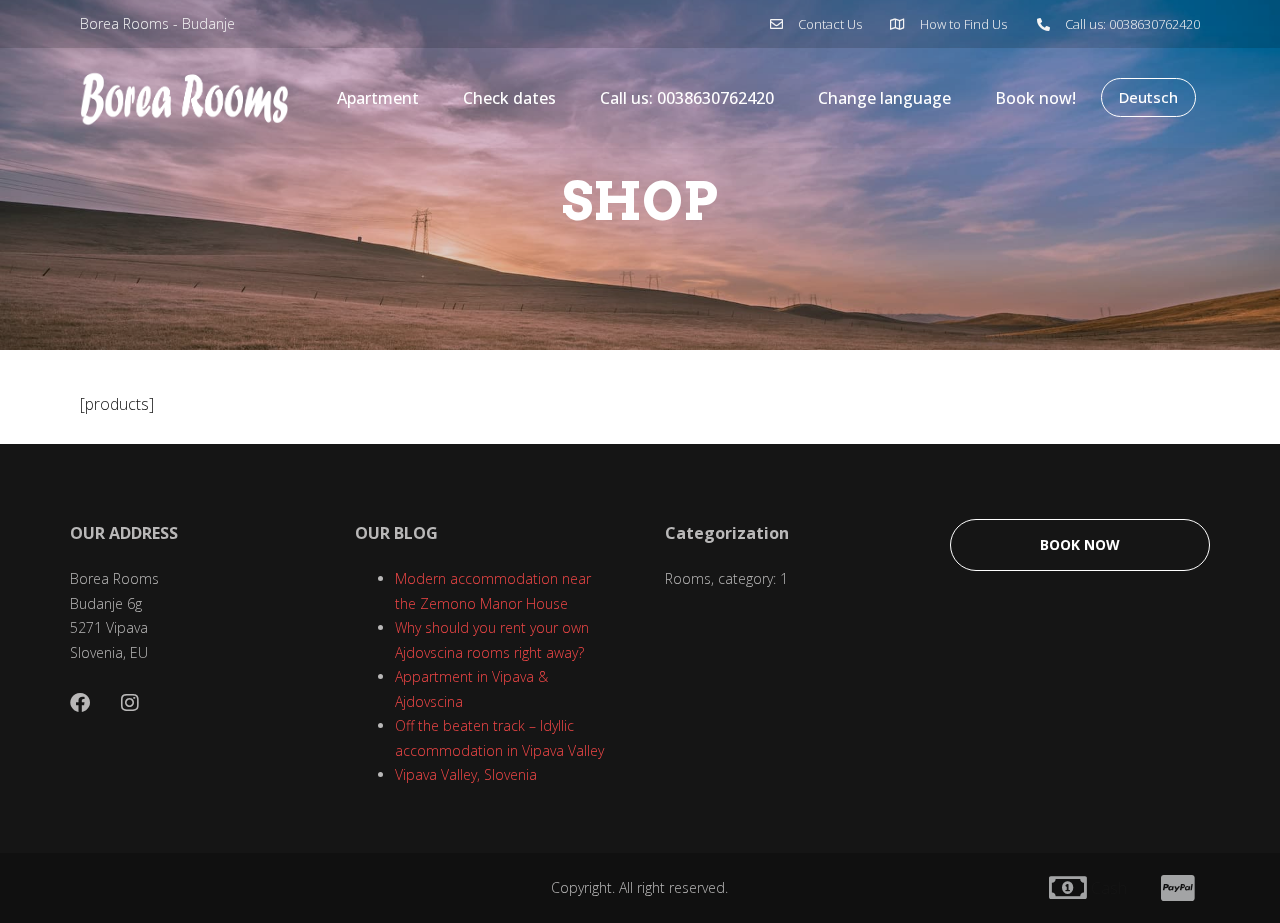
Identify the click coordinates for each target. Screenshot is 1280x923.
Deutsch (1148, 97)
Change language (884, 98)
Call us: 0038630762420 (687, 98)
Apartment (378, 98)
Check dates (509, 98)
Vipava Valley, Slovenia (466, 774)
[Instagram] (130, 703)
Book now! (1035, 98)
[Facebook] (80, 703)
